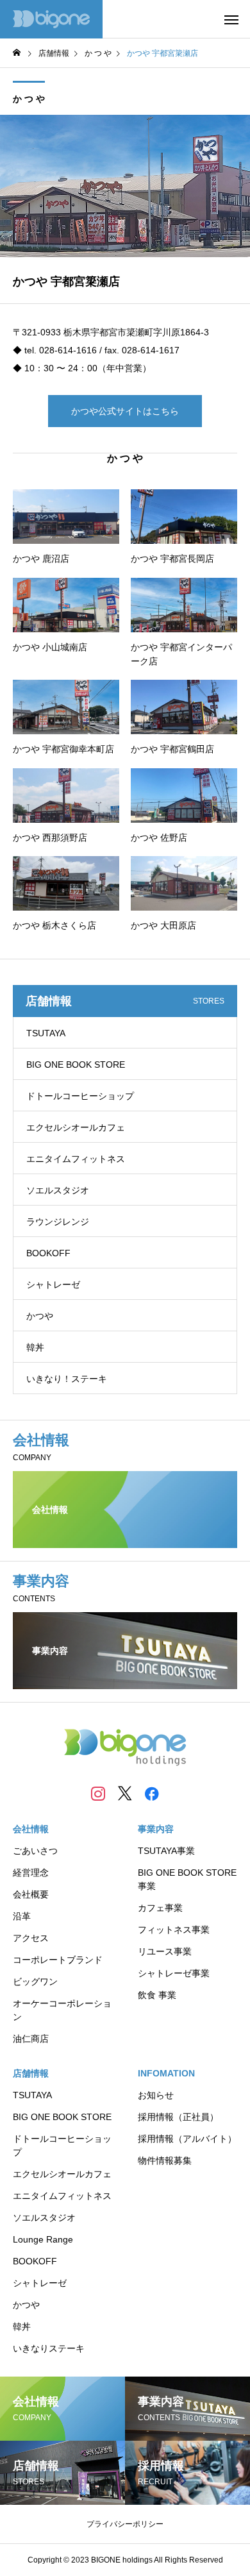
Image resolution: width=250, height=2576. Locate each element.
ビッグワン (35, 1982)
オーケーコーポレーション (62, 2010)
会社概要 (31, 1894)
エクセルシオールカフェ (76, 1127)
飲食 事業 (157, 1995)
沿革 (22, 1916)
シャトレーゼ (53, 1284)
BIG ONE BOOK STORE (76, 1065)
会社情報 (31, 1829)
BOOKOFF (48, 1253)
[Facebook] (152, 1793)
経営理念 (31, 1873)
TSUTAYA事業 (166, 1851)
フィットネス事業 (174, 1930)
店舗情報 (31, 2073)
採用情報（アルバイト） (187, 2139)
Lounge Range (43, 2239)
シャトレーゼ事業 (174, 1973)
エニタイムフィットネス (76, 1159)
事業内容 (156, 1829)
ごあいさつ (35, 1851)
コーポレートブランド (58, 1960)
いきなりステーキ (49, 2348)
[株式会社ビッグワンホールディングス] (51, 19)
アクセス (31, 1938)
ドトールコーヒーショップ (80, 1096)
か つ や (29, 99)
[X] (125, 1793)
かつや (40, 1316)
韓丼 (35, 1347)
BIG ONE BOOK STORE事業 (187, 1879)
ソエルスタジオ (58, 1190)
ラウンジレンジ (58, 1222)
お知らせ (156, 2095)
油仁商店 (31, 2039)
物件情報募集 (165, 2160)
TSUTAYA (46, 1033)
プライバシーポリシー (125, 2524)
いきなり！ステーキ (67, 1379)
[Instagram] (98, 1793)
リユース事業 (165, 1951)
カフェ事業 (160, 1908)
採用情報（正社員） (178, 2117)
